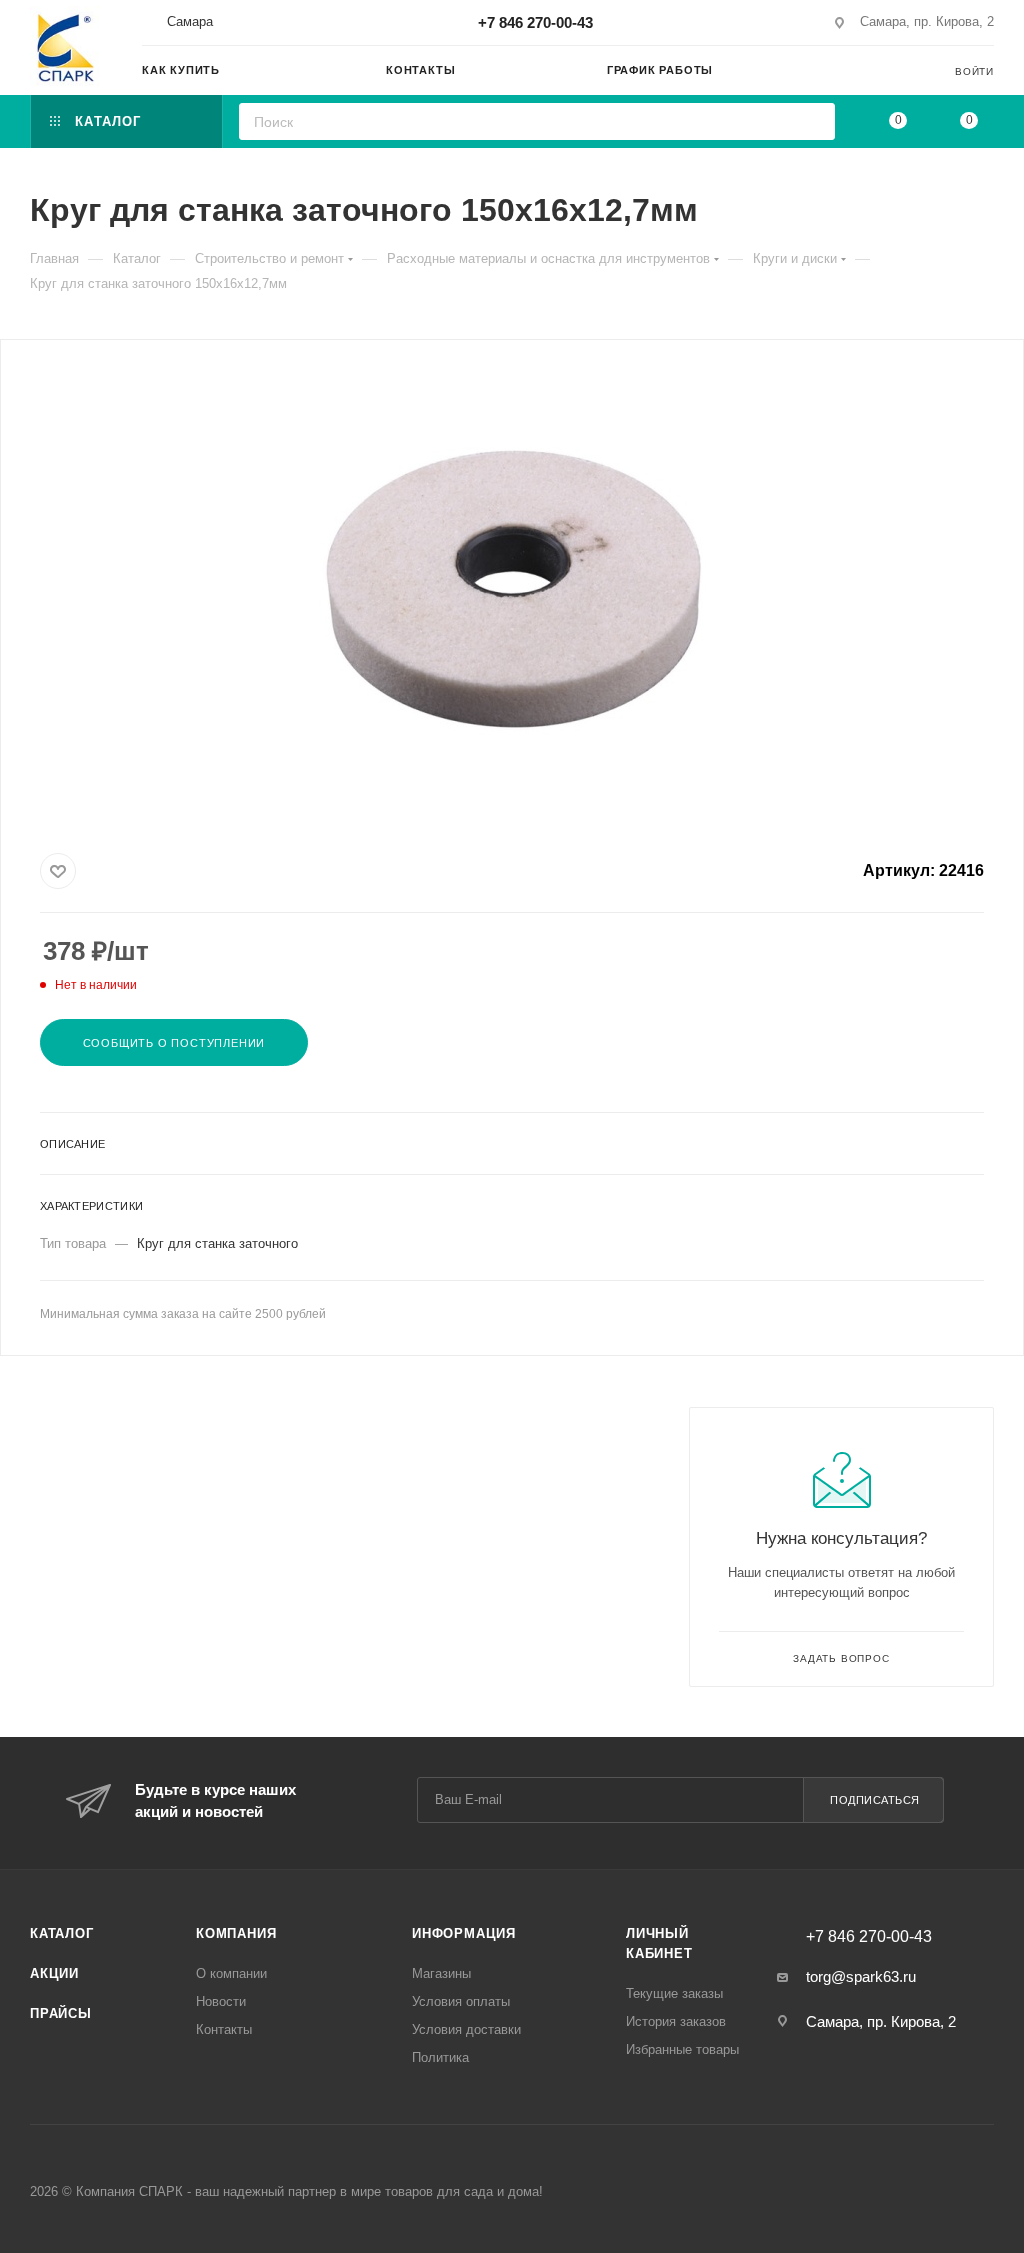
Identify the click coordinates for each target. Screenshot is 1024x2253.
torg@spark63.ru (861, 1976)
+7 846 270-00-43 (535, 22)
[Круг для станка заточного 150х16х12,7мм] (512, 592)
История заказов (676, 2021)
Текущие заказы (674, 1993)
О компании (231, 1973)
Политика (440, 2057)
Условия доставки (466, 2029)
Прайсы (61, 2013)
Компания (236, 1933)
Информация (464, 1933)
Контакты (224, 2029)
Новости (221, 2001)
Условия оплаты (461, 2001)
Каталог (62, 1933)
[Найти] (813, 121)
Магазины (441, 1973)
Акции (54, 1973)
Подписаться (875, 1800)
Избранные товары (682, 2049)
